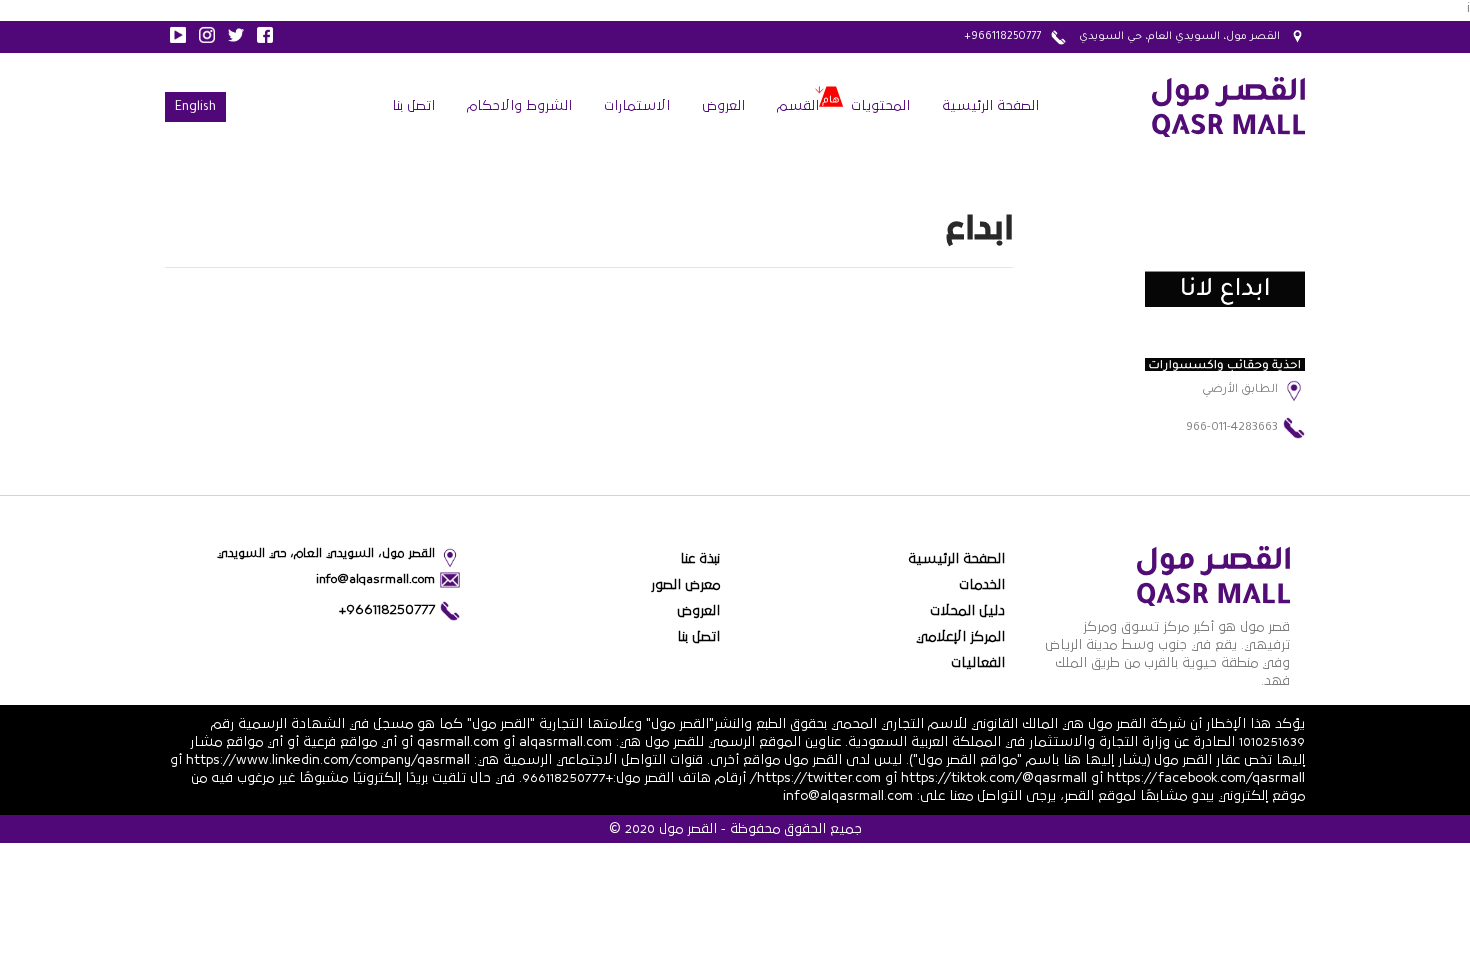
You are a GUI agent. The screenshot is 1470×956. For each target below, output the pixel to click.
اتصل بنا (413, 106)
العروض (723, 106)
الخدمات (982, 585)
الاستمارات (637, 106)
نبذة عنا (700, 559)
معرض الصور (685, 585)
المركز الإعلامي (960, 637)
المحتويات (880, 106)
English (195, 108)
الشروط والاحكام (519, 106)
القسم (798, 106)
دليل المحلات (967, 611)
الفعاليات (978, 663)
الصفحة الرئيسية (990, 106)
